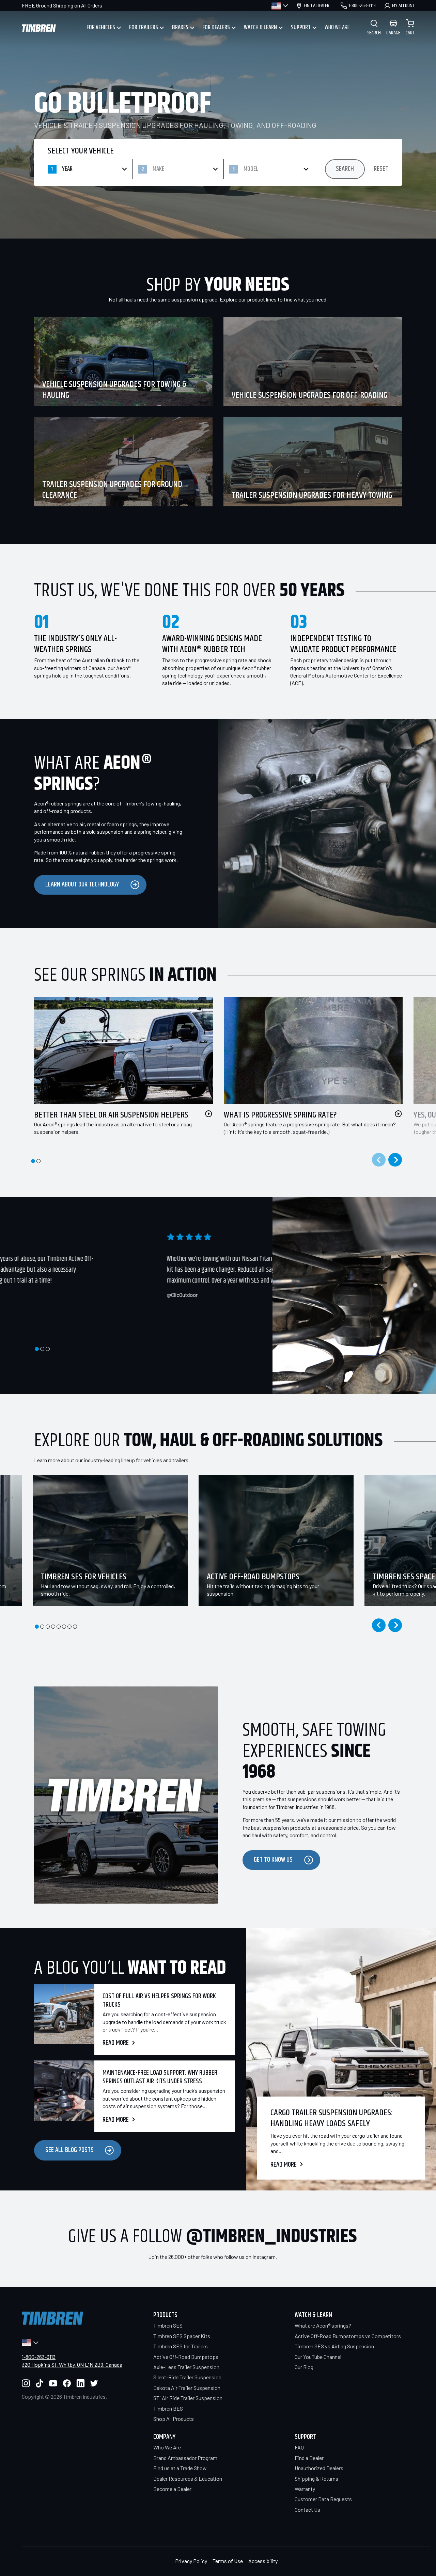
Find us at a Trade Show (180, 2468)
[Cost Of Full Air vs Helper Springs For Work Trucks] (64, 2019)
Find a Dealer (309, 2458)
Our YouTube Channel (318, 2357)
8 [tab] (75, 1627)
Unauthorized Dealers (319, 2468)
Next (395, 1160)
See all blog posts (69, 2150)
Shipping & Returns (316, 2479)
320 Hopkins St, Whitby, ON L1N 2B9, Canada (72, 2365)
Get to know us (273, 1860)
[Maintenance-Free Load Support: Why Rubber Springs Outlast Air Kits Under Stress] (64, 2096)
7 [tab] (69, 1627)
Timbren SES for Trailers (181, 2346)
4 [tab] (53, 1627)
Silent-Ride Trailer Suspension (187, 2377)
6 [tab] (64, 1627)
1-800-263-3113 (39, 2357)
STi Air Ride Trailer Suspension (188, 2398)
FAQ (299, 2447)
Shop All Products (174, 2419)
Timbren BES (168, 2408)
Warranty (305, 2489)
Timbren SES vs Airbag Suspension (334, 2346)
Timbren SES (168, 2325)
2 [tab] (38, 1161)
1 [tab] (33, 1161)
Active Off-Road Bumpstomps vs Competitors (348, 2336)
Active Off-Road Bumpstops (186, 2357)
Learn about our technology (82, 885)
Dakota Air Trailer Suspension (187, 2388)
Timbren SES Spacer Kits (182, 2336)
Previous (379, 1625)
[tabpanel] (118, 1074)
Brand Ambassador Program (185, 2458)
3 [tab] (48, 1349)
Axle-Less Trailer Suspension (186, 2367)
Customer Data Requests (323, 2499)
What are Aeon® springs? (323, 2325)
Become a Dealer (172, 2489)
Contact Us (307, 2509)
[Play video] (209, 1114)
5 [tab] (59, 1627)
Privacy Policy (191, 2561)
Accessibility (263, 2561)
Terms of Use (228, 2561)
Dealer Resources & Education (188, 2479)
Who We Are (167, 2447)
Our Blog (304, 2367)
